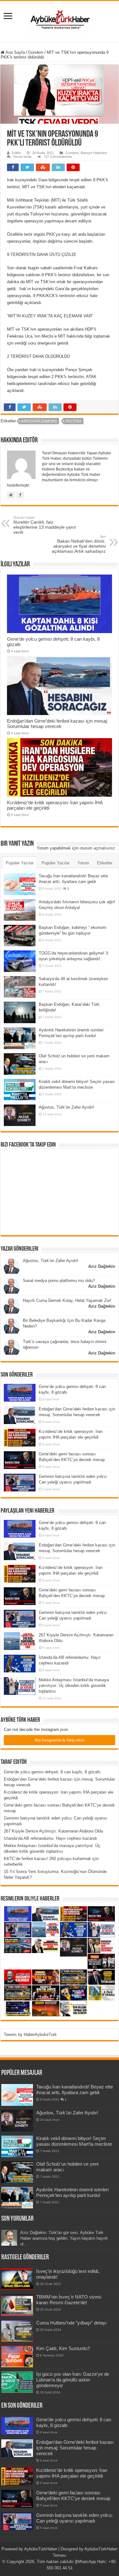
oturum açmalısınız (97, 848)
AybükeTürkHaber (41, 2549)
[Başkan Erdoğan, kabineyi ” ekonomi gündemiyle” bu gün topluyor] (20, 936)
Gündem (36, 52)
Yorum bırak (22, 157)
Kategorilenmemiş (39, 421)
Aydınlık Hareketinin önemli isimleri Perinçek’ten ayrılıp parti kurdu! (72, 2192)
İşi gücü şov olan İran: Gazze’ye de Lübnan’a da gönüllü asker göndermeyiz (73, 2380)
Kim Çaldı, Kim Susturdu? (63, 2348)
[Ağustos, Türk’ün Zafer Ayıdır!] (20, 1115)
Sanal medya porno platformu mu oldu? (59, 1281)
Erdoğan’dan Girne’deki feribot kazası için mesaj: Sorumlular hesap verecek (57, 724)
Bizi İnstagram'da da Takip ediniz (60, 1740)
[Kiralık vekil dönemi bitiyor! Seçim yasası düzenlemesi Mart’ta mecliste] (20, 1090)
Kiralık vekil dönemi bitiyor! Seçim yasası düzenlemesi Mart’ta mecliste (74, 2141)
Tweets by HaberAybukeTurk (30, 2035)
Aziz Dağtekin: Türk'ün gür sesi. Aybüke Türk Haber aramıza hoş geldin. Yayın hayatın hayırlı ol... (64, 2238)
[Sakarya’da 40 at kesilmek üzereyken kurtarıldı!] (20, 987)
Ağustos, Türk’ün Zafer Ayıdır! (66, 1107)
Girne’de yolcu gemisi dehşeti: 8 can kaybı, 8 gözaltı (52, 1772)
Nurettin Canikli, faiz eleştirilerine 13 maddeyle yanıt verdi (45, 525)
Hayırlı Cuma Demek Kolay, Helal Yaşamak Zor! (67, 1300)
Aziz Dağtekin (102, 1266)
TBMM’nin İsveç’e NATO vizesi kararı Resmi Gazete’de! (69, 2300)
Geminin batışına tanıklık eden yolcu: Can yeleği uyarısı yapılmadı (74, 2518)
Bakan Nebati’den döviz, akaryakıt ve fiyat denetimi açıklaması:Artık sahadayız (79, 544)
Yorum (83, 863)
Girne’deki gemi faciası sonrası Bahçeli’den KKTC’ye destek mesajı (73, 2495)
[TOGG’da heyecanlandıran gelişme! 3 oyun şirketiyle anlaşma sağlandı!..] (20, 961)
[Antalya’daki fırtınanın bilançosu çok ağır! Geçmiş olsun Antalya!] (20, 910)
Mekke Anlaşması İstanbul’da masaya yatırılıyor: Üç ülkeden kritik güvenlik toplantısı (74, 1686)
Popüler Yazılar (20, 863)
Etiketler (105, 863)
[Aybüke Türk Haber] (60, 20)
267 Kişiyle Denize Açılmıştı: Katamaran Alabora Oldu (53, 1831)
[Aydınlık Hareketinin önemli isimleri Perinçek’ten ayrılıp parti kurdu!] (20, 1038)
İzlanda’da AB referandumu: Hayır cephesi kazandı (50, 1838)
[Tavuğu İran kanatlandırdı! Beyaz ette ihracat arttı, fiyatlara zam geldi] (20, 884)
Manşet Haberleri (94, 153)
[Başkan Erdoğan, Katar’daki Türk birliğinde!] (20, 1012)
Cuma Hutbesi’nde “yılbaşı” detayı (71, 2323)
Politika (73, 421)
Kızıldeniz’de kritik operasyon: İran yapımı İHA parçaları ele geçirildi (72, 2473)
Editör (17, 153)
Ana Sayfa (15, 52)
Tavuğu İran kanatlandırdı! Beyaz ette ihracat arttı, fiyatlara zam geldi (75, 2090)
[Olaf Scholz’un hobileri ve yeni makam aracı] (20, 1064)
